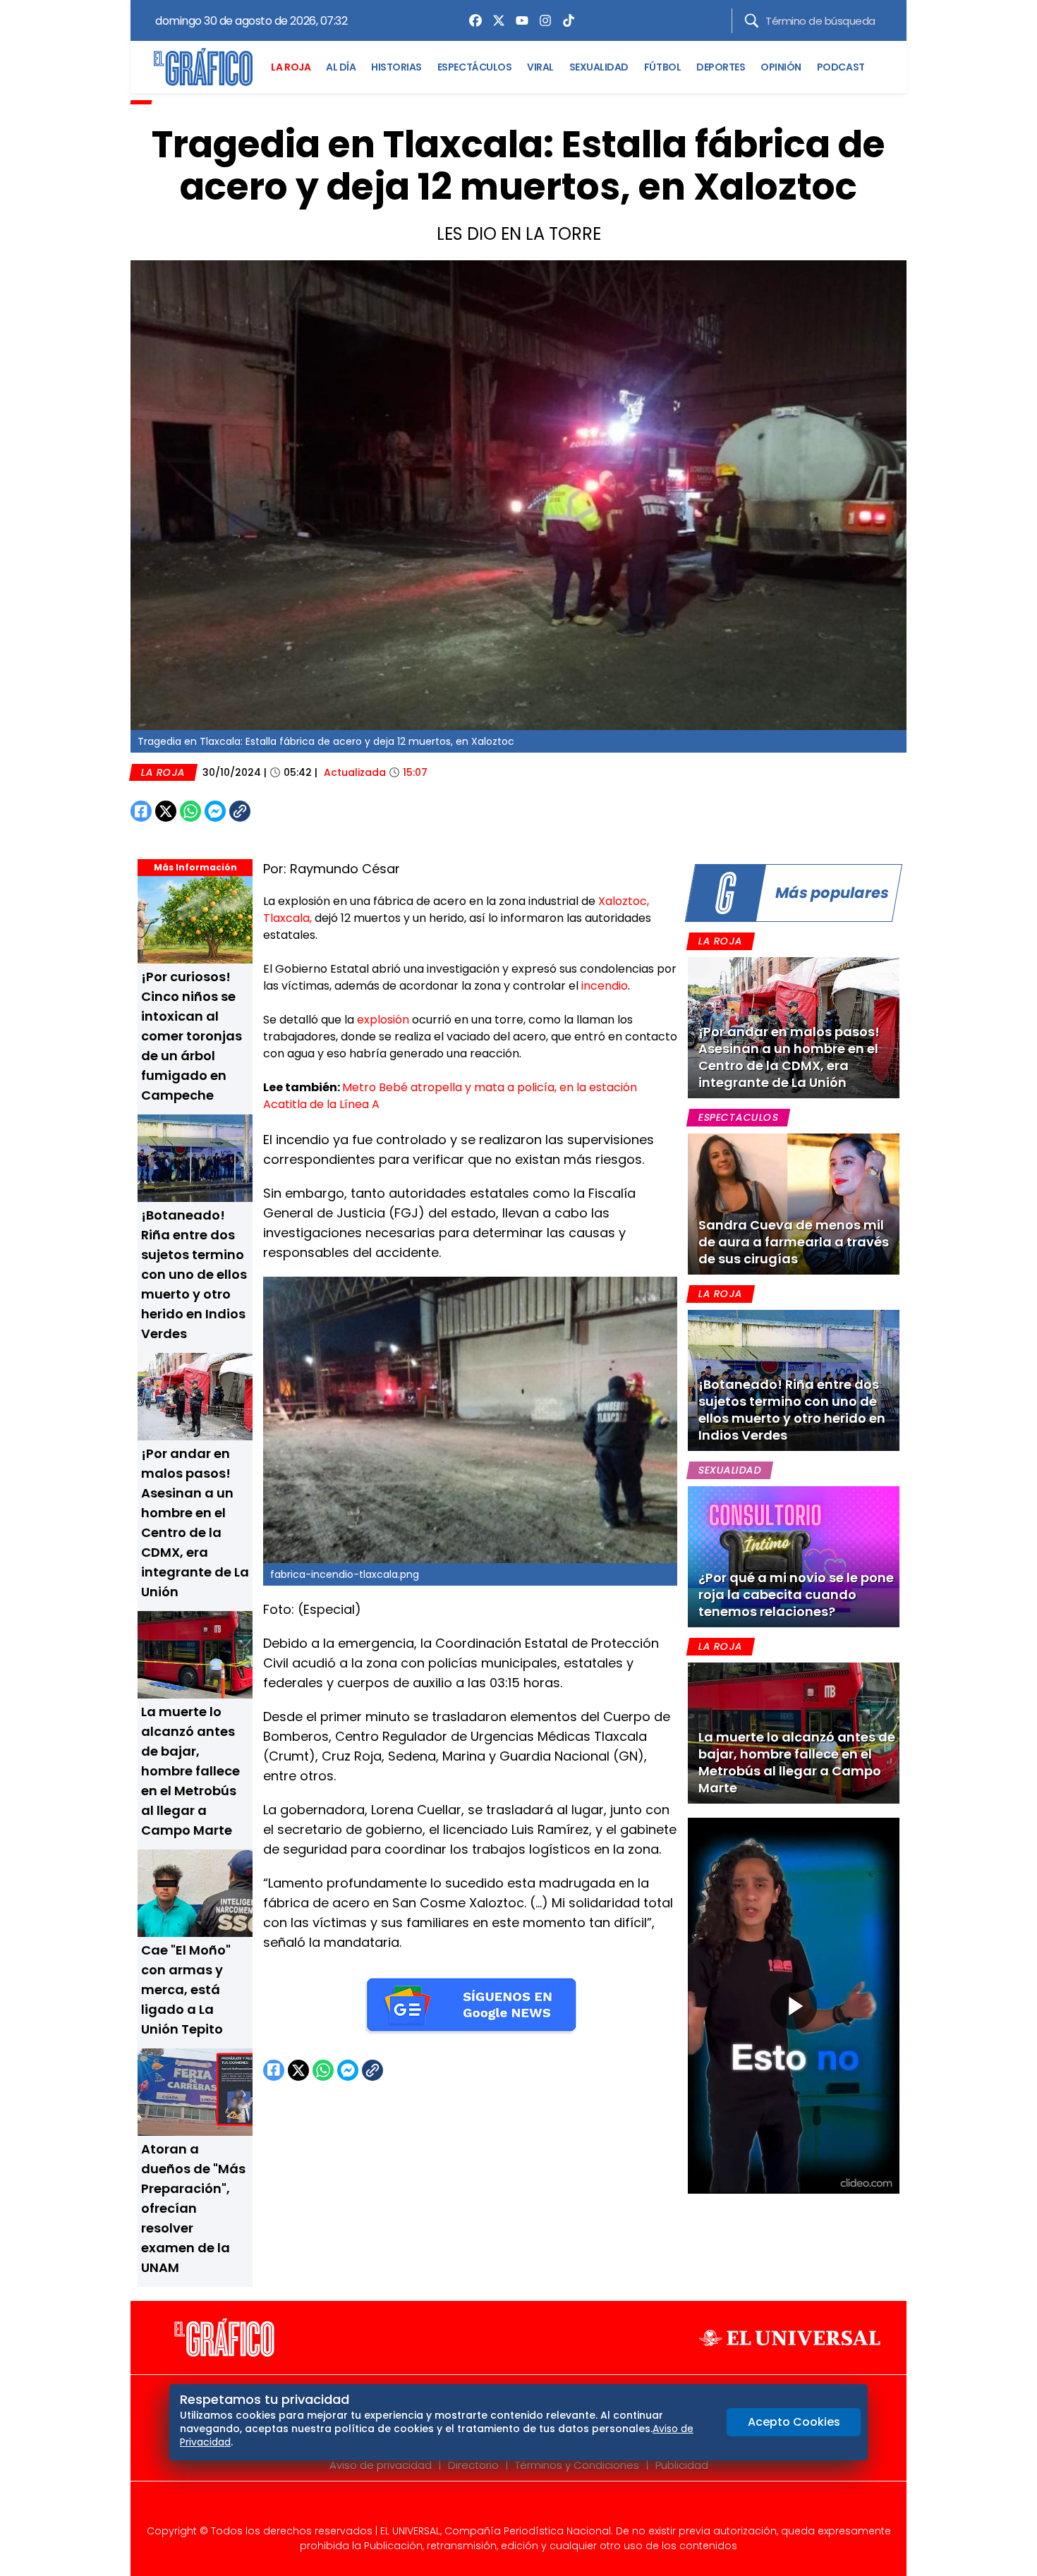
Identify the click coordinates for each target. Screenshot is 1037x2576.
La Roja (163, 772)
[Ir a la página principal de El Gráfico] (203, 67)
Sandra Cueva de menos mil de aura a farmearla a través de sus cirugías (794, 1242)
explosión (384, 1020)
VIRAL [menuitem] (540, 67)
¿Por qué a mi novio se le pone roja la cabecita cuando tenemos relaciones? (796, 1594)
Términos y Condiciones (577, 2465)
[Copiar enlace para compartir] (275, 811)
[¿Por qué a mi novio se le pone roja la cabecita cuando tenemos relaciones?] (794, 1557)
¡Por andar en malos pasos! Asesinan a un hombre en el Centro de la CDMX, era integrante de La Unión (789, 1057)
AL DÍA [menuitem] (341, 67)
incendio (605, 986)
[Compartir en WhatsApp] (190, 811)
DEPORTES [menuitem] (721, 67)
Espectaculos (738, 1117)
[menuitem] (472, 20)
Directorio (473, 2465)
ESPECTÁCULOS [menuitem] (474, 67)
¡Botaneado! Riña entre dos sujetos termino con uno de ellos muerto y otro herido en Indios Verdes (194, 1274)
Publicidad (682, 2465)
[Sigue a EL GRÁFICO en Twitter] (514, 2507)
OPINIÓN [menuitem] (781, 67)
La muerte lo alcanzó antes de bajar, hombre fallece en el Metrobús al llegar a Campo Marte (190, 1771)
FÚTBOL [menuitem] (662, 67)
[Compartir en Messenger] (215, 811)
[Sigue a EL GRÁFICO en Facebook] (504, 2507)
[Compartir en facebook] (141, 811)
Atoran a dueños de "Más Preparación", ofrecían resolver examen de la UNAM (193, 2208)
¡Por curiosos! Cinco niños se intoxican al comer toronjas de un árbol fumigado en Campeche (192, 1036)
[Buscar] (752, 21)
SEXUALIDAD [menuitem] (599, 67)
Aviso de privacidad (381, 2465)
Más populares (832, 893)
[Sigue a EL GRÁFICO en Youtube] (533, 2507)
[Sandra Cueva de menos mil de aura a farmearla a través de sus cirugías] (794, 1204)
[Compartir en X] (166, 811)
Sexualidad (730, 1470)
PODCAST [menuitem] (841, 67)
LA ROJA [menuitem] (291, 67)
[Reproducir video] (794, 2006)
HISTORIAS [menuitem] (396, 67)
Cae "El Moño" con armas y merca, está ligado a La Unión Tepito (186, 1989)
